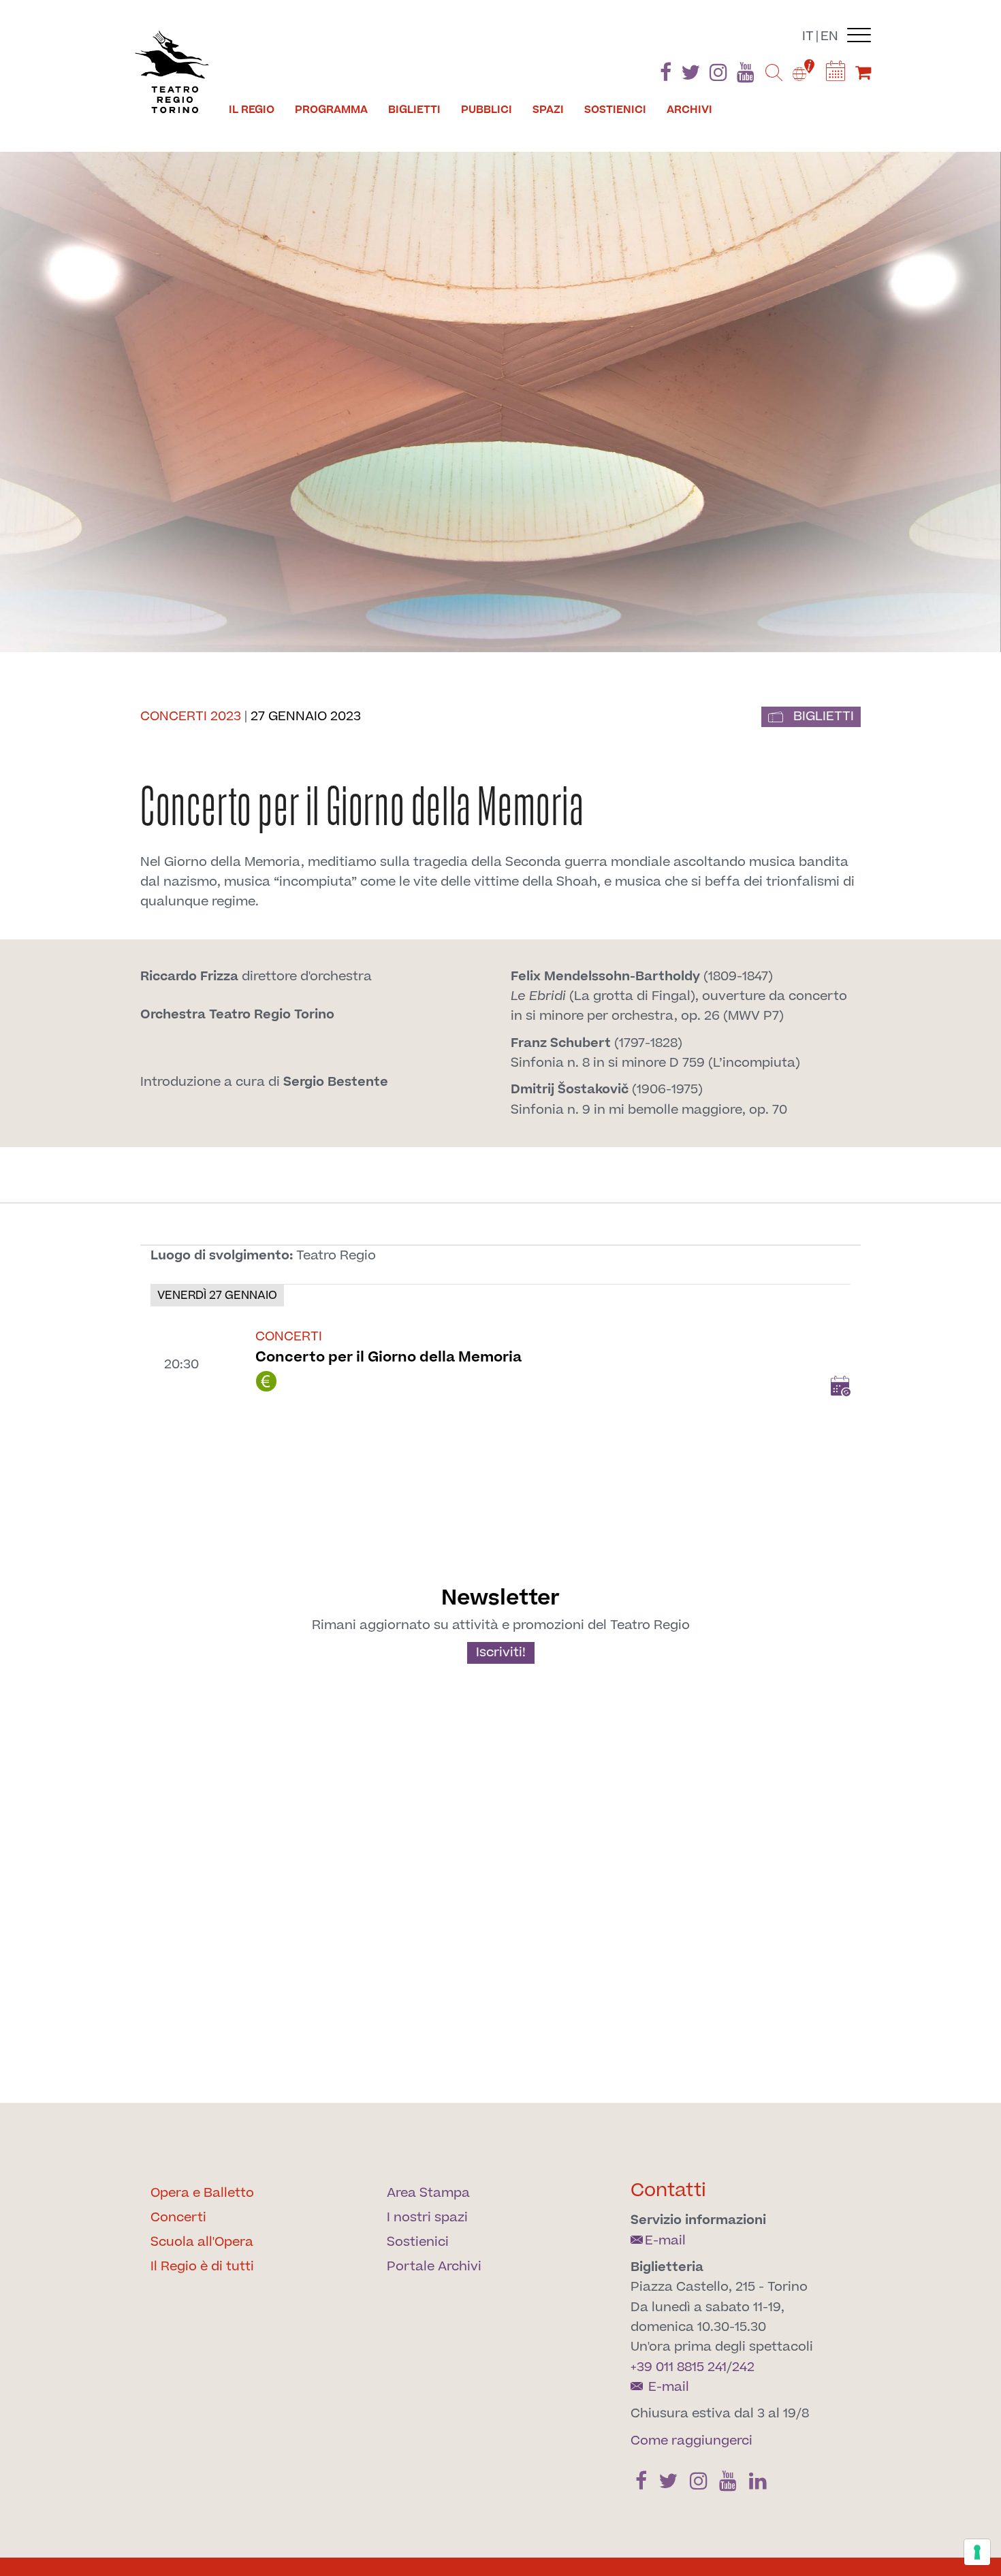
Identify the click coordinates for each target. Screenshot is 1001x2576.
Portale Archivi (434, 2267)
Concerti (178, 2218)
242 (743, 2367)
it (808, 36)
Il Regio (252, 110)
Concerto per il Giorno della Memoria (388, 1357)
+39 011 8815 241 (679, 2367)
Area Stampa (428, 2193)
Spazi (548, 110)
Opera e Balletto (202, 2193)
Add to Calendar (840, 1386)
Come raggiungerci (692, 2441)
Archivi (689, 110)
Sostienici (615, 110)
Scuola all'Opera (202, 2242)
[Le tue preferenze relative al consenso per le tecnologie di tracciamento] (977, 2552)
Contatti (668, 2190)
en (829, 36)
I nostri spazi (427, 2218)
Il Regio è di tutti (202, 2267)
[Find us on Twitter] (690, 75)
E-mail (665, 2241)
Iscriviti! (501, 1653)
